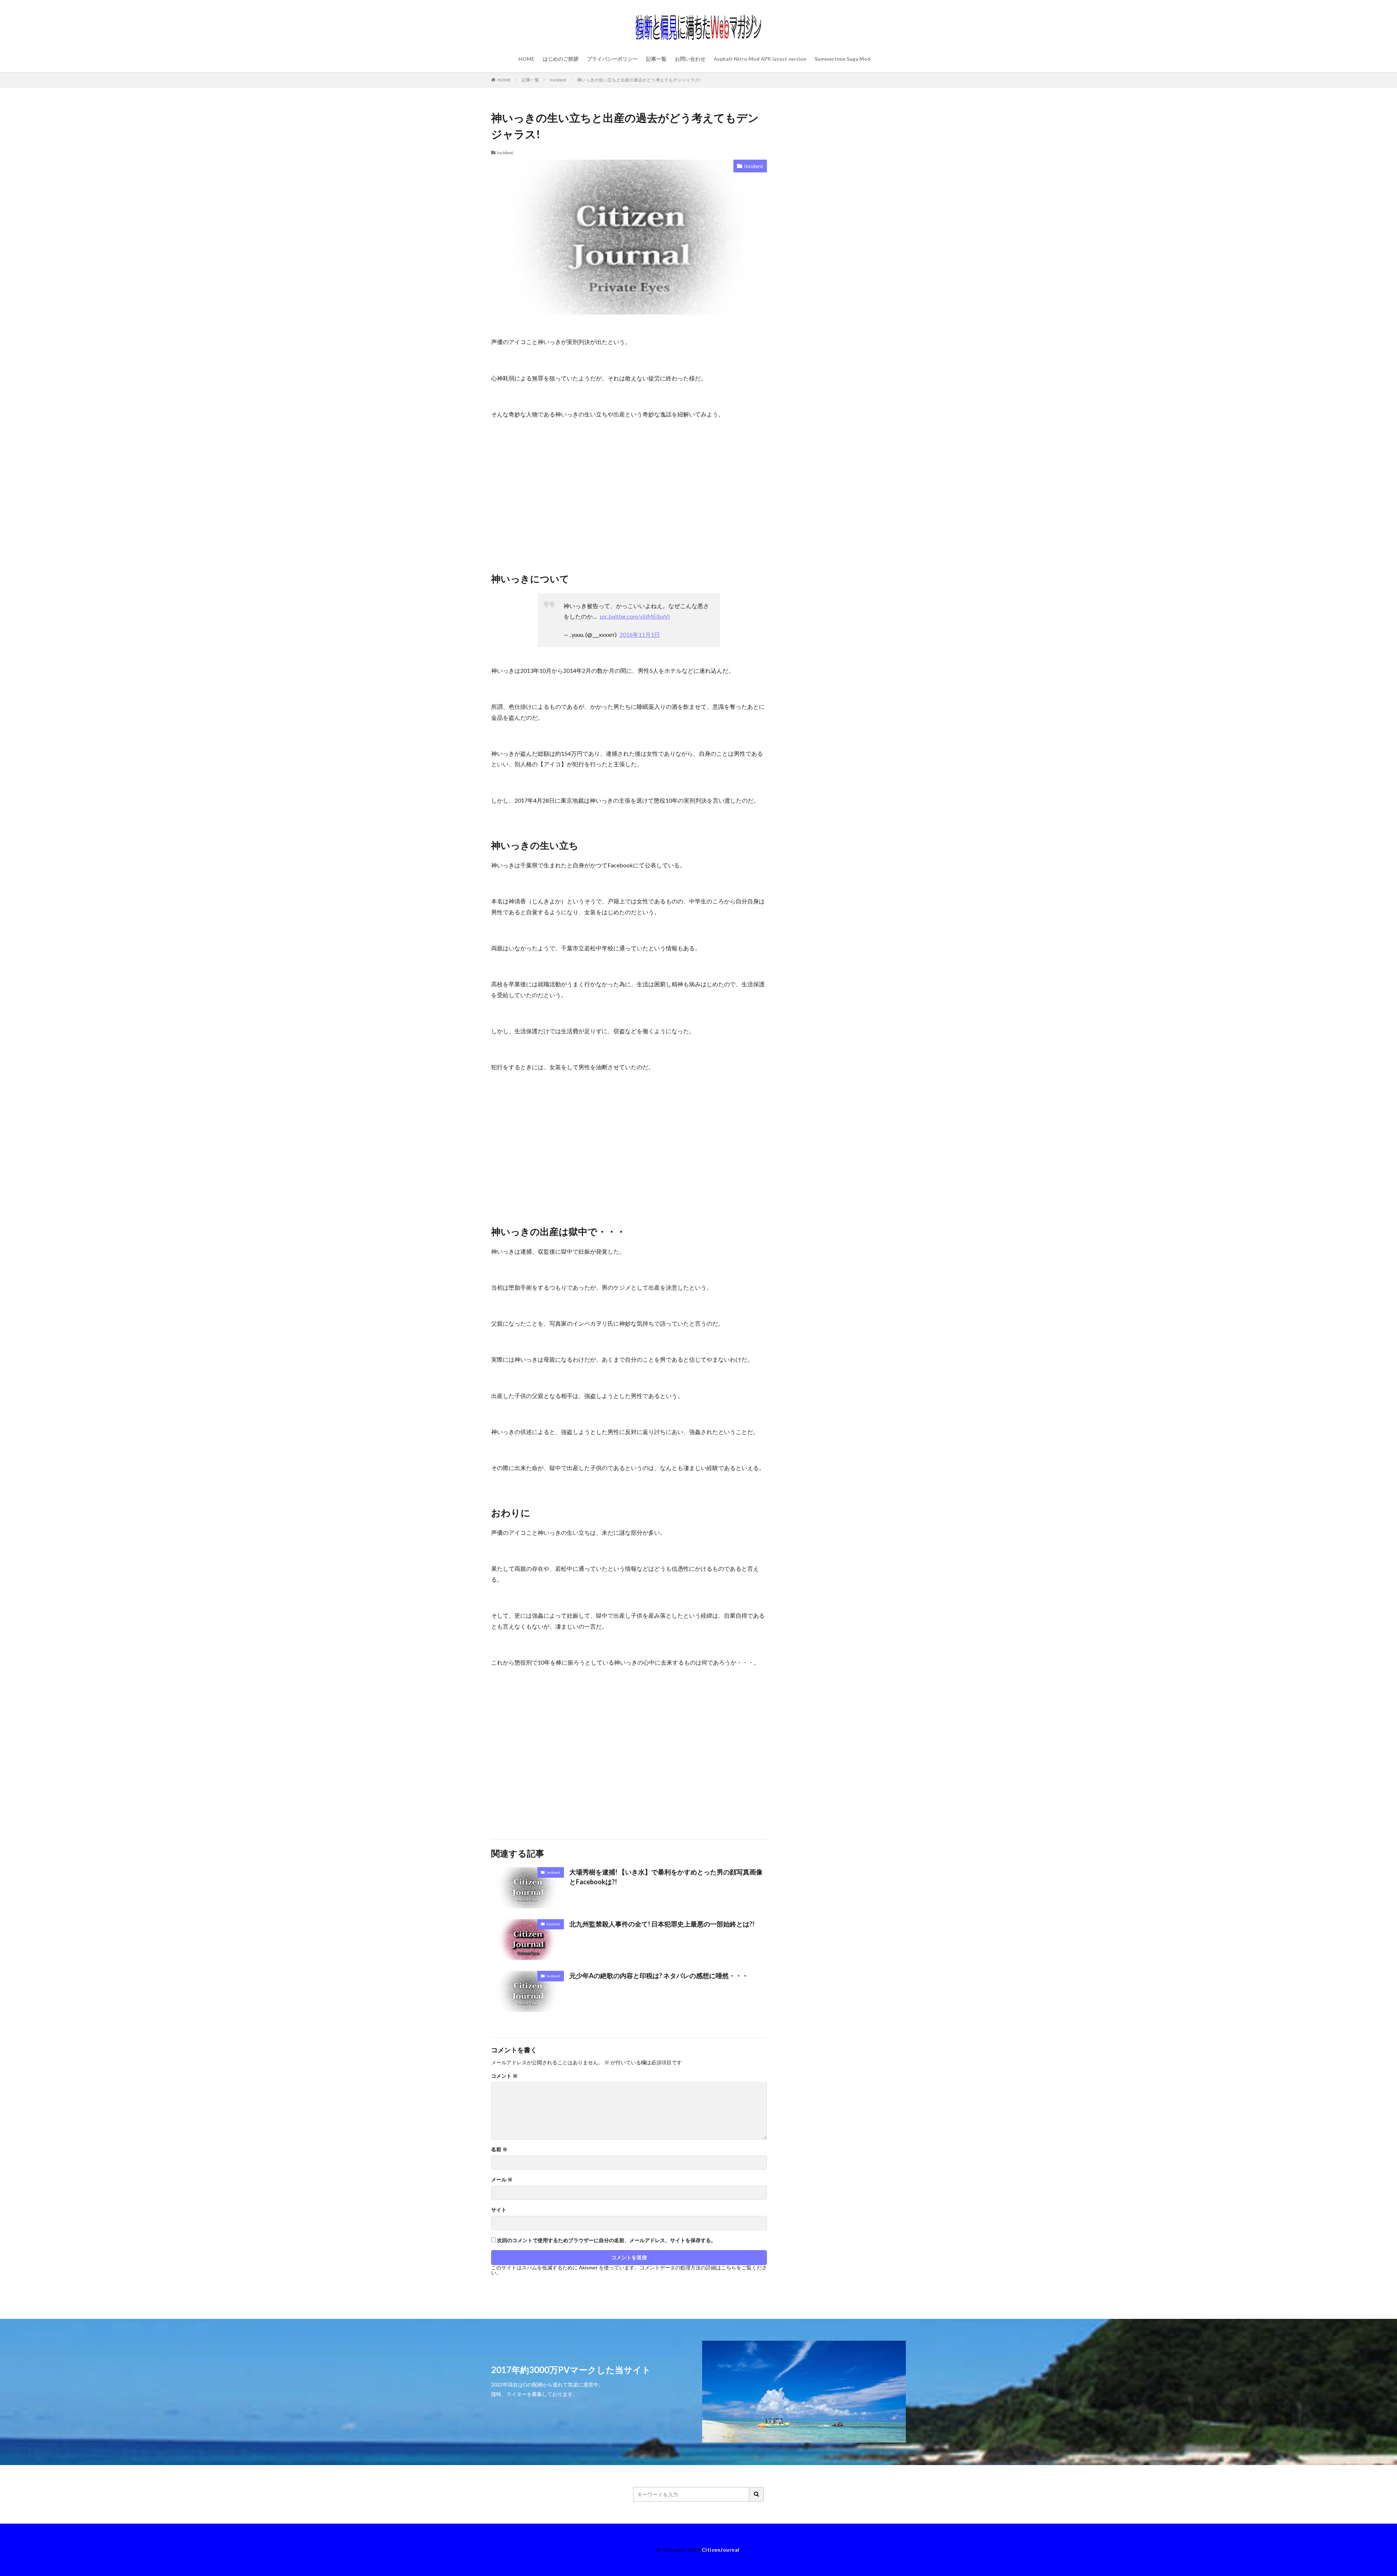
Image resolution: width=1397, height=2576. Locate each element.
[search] (757, 2494)
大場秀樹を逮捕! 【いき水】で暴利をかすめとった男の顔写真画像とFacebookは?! (666, 1877)
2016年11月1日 (640, 634)
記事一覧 (656, 59)
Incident (558, 80)
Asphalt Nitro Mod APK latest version (760, 59)
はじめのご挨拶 (561, 59)
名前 (499, 2149)
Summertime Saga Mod (843, 59)
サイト (499, 2210)
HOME (526, 59)
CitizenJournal (721, 2550)
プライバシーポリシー (612, 59)
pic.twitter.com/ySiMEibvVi (635, 616)
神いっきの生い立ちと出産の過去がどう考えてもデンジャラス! (639, 80)
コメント (504, 2076)
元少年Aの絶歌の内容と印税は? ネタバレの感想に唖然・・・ (659, 1976)
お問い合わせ (690, 59)
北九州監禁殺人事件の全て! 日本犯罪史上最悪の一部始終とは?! (662, 1924)
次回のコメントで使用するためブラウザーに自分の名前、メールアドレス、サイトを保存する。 (606, 2240)
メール (502, 2180)
